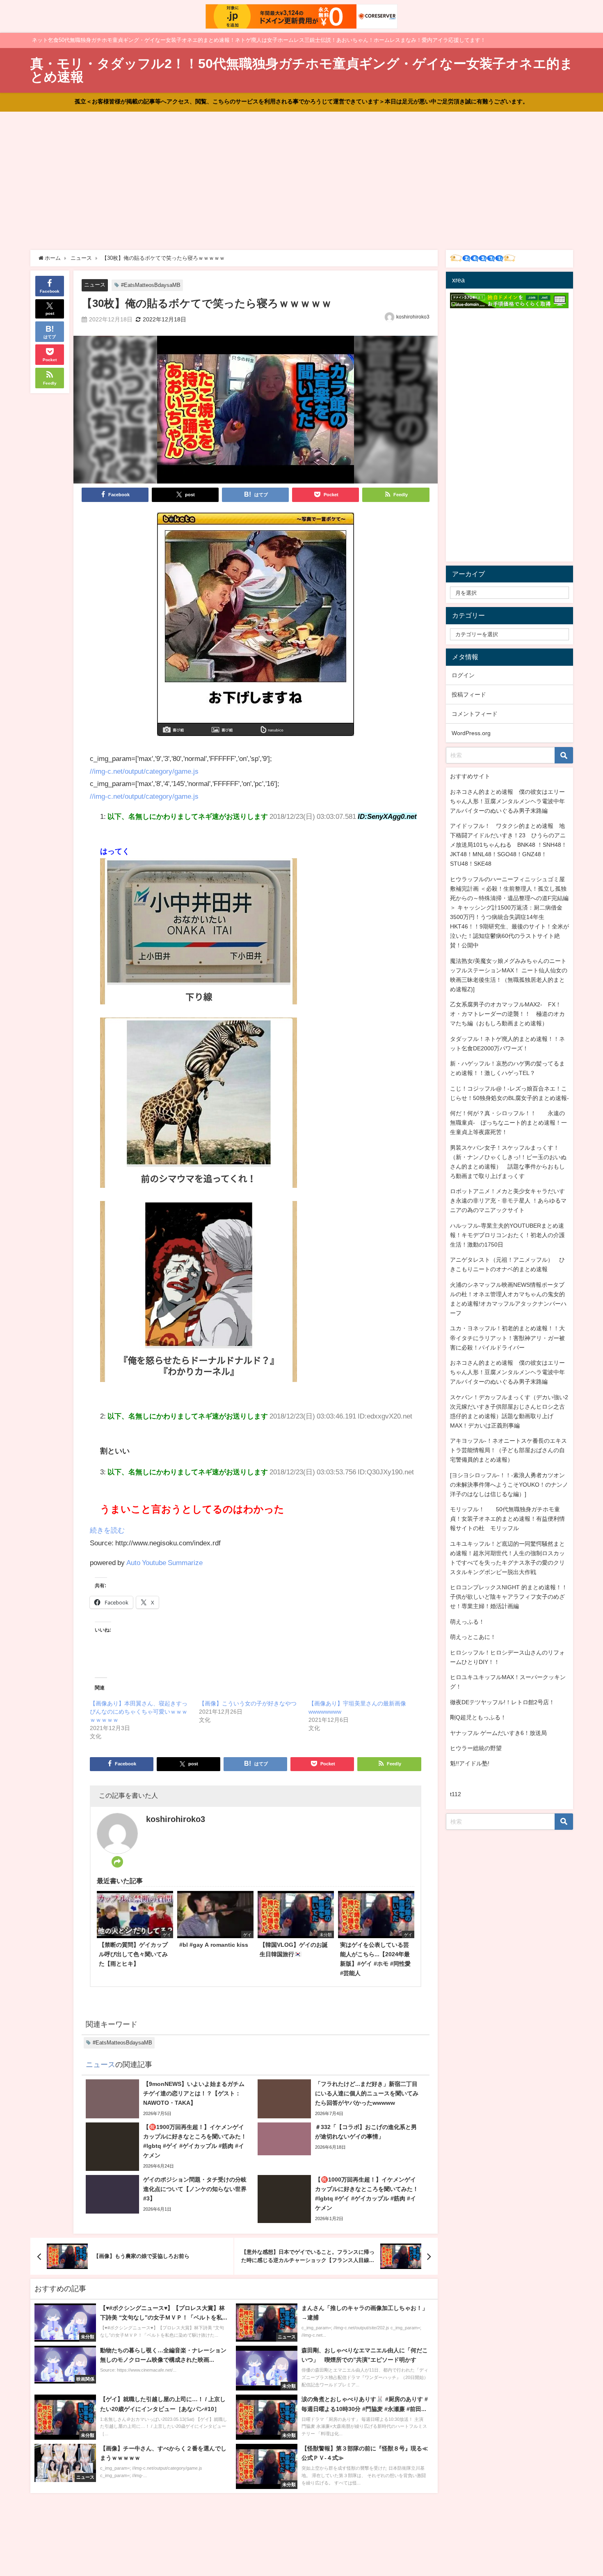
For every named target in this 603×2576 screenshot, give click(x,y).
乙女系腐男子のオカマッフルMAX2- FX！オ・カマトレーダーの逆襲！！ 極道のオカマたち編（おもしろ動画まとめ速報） (507, 1014)
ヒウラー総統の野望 (476, 1748)
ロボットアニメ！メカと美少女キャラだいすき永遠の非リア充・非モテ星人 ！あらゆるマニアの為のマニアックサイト (508, 1201)
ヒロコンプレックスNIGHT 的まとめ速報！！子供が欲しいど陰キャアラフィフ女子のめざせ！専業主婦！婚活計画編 (509, 1597)
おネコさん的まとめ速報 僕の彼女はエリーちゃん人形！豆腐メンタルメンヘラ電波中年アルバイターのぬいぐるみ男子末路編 (507, 801)
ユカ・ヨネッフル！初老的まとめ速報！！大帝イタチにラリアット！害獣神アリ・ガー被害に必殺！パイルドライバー (507, 1338)
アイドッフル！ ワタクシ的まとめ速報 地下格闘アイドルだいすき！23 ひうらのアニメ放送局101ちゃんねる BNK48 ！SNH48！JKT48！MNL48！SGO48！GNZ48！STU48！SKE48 (508, 845)
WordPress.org (471, 733)
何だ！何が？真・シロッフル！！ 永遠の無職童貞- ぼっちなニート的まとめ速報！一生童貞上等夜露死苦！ (508, 1123)
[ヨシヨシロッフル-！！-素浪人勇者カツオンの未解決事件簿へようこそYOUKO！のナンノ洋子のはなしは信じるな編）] (509, 1485)
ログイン (463, 675)
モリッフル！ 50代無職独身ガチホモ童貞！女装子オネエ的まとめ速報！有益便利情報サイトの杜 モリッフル (507, 1519)
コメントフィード (475, 714)
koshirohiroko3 (413, 317)
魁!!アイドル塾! (470, 1763)
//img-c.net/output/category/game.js (144, 771)
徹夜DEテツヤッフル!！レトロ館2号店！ (502, 1702)
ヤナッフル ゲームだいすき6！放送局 (498, 1733)
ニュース (95, 285)
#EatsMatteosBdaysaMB (151, 285)
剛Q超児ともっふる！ (478, 1717)
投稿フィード (469, 694)
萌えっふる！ (467, 1622)
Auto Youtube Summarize (164, 1562)
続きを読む (107, 1530)
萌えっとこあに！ (473, 1637)
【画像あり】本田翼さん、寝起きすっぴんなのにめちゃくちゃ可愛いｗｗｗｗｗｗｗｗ (139, 1712)
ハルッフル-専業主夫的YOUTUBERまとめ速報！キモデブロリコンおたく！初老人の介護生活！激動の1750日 (507, 1235)
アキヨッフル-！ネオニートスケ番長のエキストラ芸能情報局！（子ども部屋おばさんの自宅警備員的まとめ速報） (508, 1450)
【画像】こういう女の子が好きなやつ (248, 1703)
